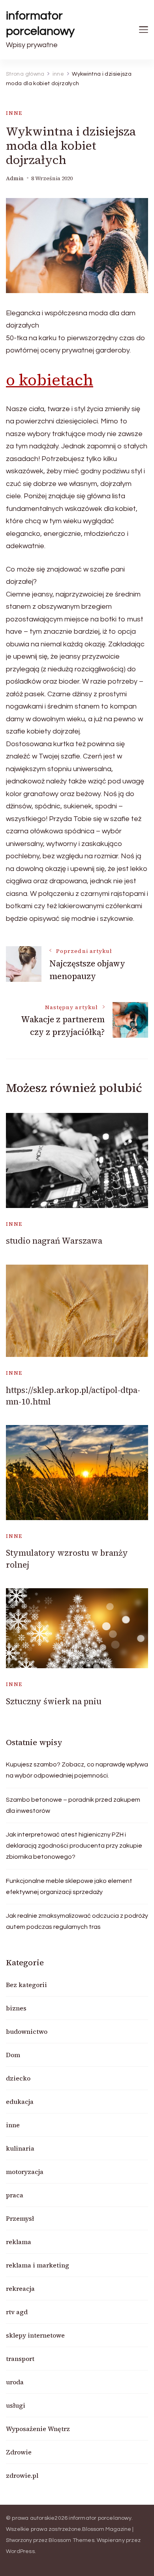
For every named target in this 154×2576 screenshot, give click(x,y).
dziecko (18, 2078)
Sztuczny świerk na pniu (54, 1701)
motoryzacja (25, 2172)
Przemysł (20, 2218)
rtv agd (17, 2312)
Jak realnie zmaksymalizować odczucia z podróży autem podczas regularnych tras (77, 1921)
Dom (13, 2055)
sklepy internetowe (35, 2335)
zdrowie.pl (22, 2475)
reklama (19, 2242)
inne (14, 113)
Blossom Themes (71, 2540)
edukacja (20, 2102)
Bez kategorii (26, 1985)
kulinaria (20, 2148)
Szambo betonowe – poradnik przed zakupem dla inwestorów (73, 1805)
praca (15, 2195)
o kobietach (50, 380)
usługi (16, 2405)
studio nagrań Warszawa (54, 1241)
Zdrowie (19, 2452)
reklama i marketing (38, 2265)
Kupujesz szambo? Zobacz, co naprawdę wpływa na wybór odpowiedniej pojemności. (77, 1770)
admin (15, 178)
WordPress (20, 2551)
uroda (15, 2382)
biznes (16, 2008)
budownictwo (27, 2031)
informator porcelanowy (40, 23)
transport (20, 2359)
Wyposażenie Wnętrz (38, 2429)
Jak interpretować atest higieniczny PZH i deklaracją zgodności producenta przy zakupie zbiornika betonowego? (74, 1846)
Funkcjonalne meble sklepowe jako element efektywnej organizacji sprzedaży (69, 1886)
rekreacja (20, 2288)
